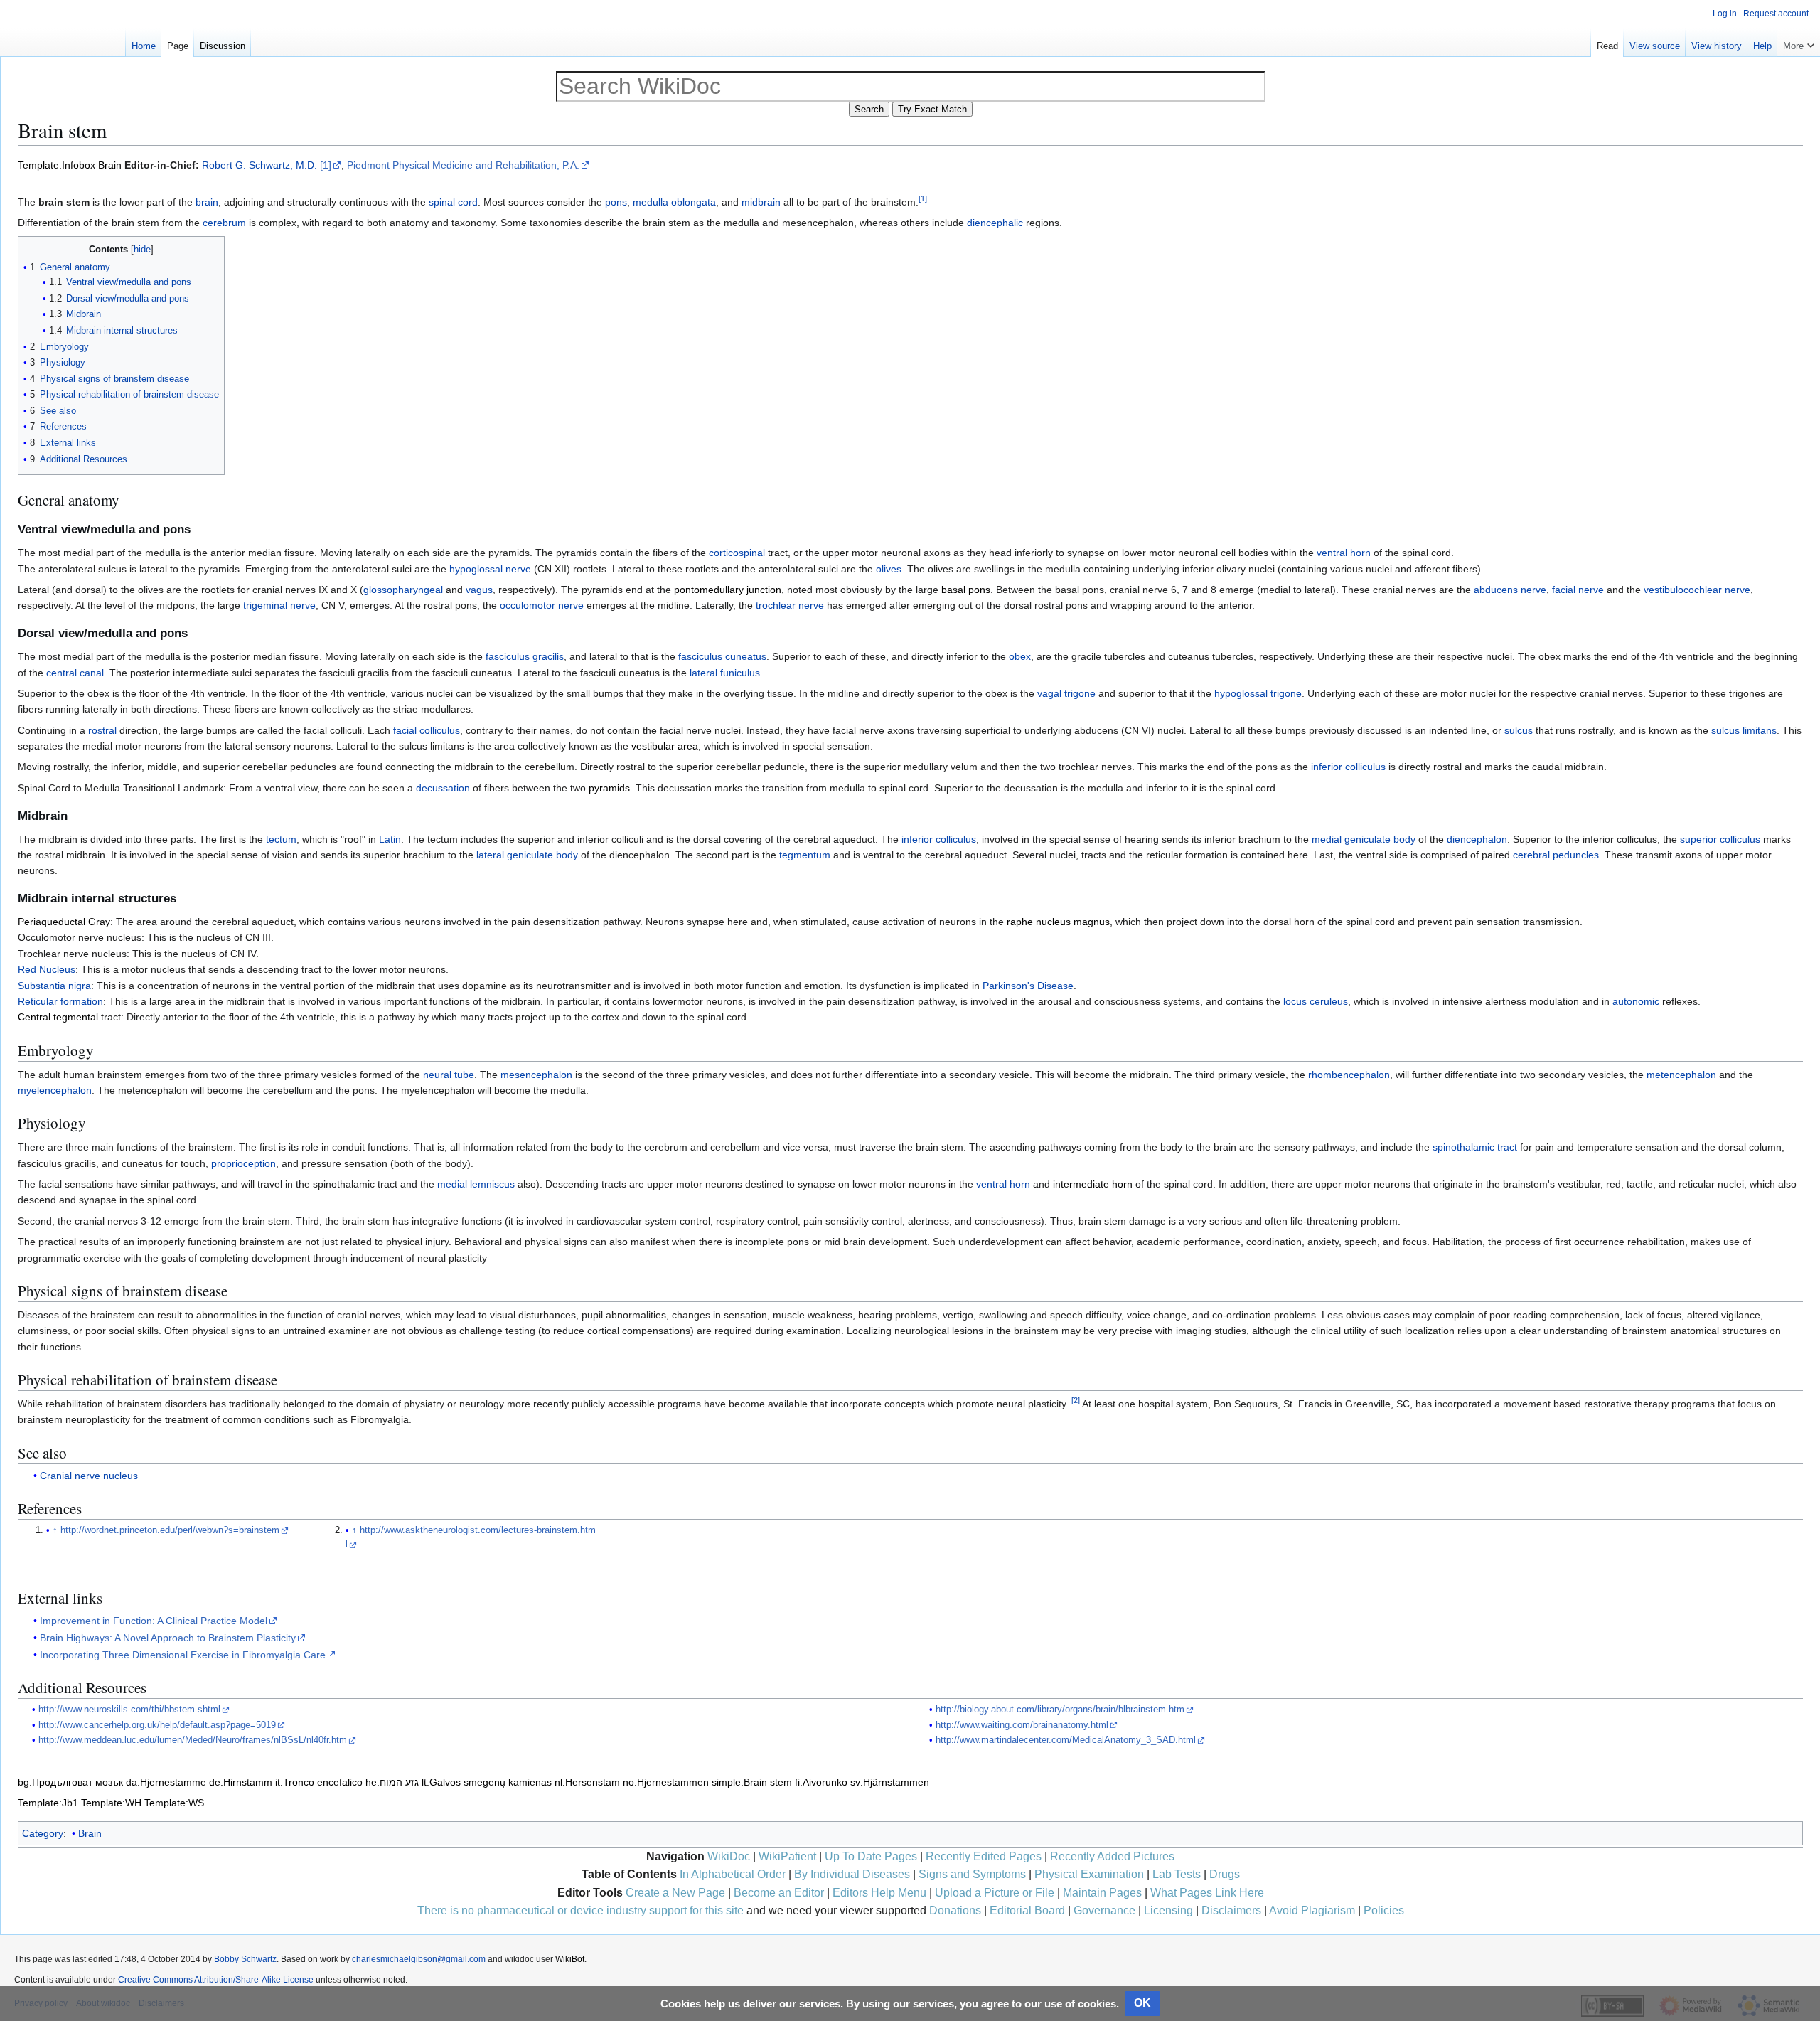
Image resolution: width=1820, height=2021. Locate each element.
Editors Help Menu (879, 1893)
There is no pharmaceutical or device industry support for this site (580, 1910)
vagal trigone (1066, 693)
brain (207, 202)
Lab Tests (1177, 1874)
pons (616, 202)
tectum (281, 839)
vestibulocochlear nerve (1697, 590)
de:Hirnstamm (241, 1782)
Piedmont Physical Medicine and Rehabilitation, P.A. (463, 165)
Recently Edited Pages (984, 1856)
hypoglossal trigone (1258, 693)
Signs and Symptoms (972, 1874)
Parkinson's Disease (1028, 986)
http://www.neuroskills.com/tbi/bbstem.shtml (129, 1710)
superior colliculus (1720, 839)
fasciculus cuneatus (722, 656)
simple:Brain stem (752, 1782)
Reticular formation (60, 1001)
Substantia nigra (54, 986)
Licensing (1168, 1910)
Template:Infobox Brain (70, 165)
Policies (1384, 1910)
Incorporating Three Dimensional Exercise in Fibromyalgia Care (183, 1655)
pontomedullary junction (728, 590)
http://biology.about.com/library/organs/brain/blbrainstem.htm (1060, 1710)
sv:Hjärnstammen (890, 1782)
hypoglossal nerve (490, 569)
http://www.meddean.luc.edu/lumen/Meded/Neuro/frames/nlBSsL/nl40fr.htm (193, 1740)
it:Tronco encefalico (319, 1782)
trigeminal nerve (279, 605)
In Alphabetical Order (733, 1874)
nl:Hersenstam (587, 1782)
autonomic (1636, 1001)
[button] (1799, 43)
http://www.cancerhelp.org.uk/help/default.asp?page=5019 (157, 1725)
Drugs (1225, 1874)
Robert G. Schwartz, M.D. (259, 165)
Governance (1104, 1910)
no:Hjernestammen (666, 1782)
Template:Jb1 (48, 1803)
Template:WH (111, 1803)
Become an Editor (779, 1893)
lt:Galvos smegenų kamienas (487, 1782)
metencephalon (1681, 1075)
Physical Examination (1089, 1874)
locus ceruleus (1316, 1001)
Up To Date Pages (871, 1856)
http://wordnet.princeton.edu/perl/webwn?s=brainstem (170, 1530)
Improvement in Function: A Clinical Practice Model (154, 1621)
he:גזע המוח (392, 1782)
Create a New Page (675, 1893)
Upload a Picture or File (995, 1893)
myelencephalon (55, 1090)
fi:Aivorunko (821, 1782)
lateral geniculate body (527, 855)
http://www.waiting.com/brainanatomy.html (1022, 1725)
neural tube (449, 1075)
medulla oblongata (674, 202)
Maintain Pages (1102, 1893)
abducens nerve (1510, 590)
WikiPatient (787, 1856)
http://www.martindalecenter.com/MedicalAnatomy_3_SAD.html (1066, 1740)
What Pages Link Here (1207, 1893)
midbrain (761, 202)
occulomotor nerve (542, 605)
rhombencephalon (1349, 1075)
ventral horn (1344, 553)
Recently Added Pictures (1112, 1856)
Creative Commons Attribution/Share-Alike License (216, 1980)
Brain (90, 1833)
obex (1020, 656)
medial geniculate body (1364, 839)
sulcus (1519, 730)
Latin (390, 839)
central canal (75, 673)
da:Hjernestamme (166, 1782)
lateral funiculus (725, 673)
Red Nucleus (47, 969)
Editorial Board (1027, 1910)
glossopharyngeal (403, 590)
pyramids (609, 788)
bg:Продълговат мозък (70, 1782)
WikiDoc (729, 1856)
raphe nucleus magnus (1058, 922)
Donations (955, 1910)
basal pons (966, 590)
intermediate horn (1093, 1184)
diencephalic (995, 223)
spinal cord (453, 202)
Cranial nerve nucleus (89, 1476)
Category (43, 1833)
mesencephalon (536, 1075)
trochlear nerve (790, 605)
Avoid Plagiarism (1312, 1910)
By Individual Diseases (852, 1874)
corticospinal (737, 553)
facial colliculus (427, 730)
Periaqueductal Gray (64, 922)
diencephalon (1477, 839)
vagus (479, 590)
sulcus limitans (1744, 730)
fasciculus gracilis (525, 656)
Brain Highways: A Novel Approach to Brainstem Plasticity (168, 1638)
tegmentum (805, 855)
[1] (326, 165)
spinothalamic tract (1475, 1147)
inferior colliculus (1348, 767)
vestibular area (665, 746)
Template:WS (174, 1803)
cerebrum (224, 223)
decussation (443, 788)
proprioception (243, 1163)
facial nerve (1578, 590)
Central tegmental (58, 1017)
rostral (102, 730)
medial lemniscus (476, 1184)
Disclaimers (1231, 1910)
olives (889, 569)
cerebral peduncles (1556, 855)
